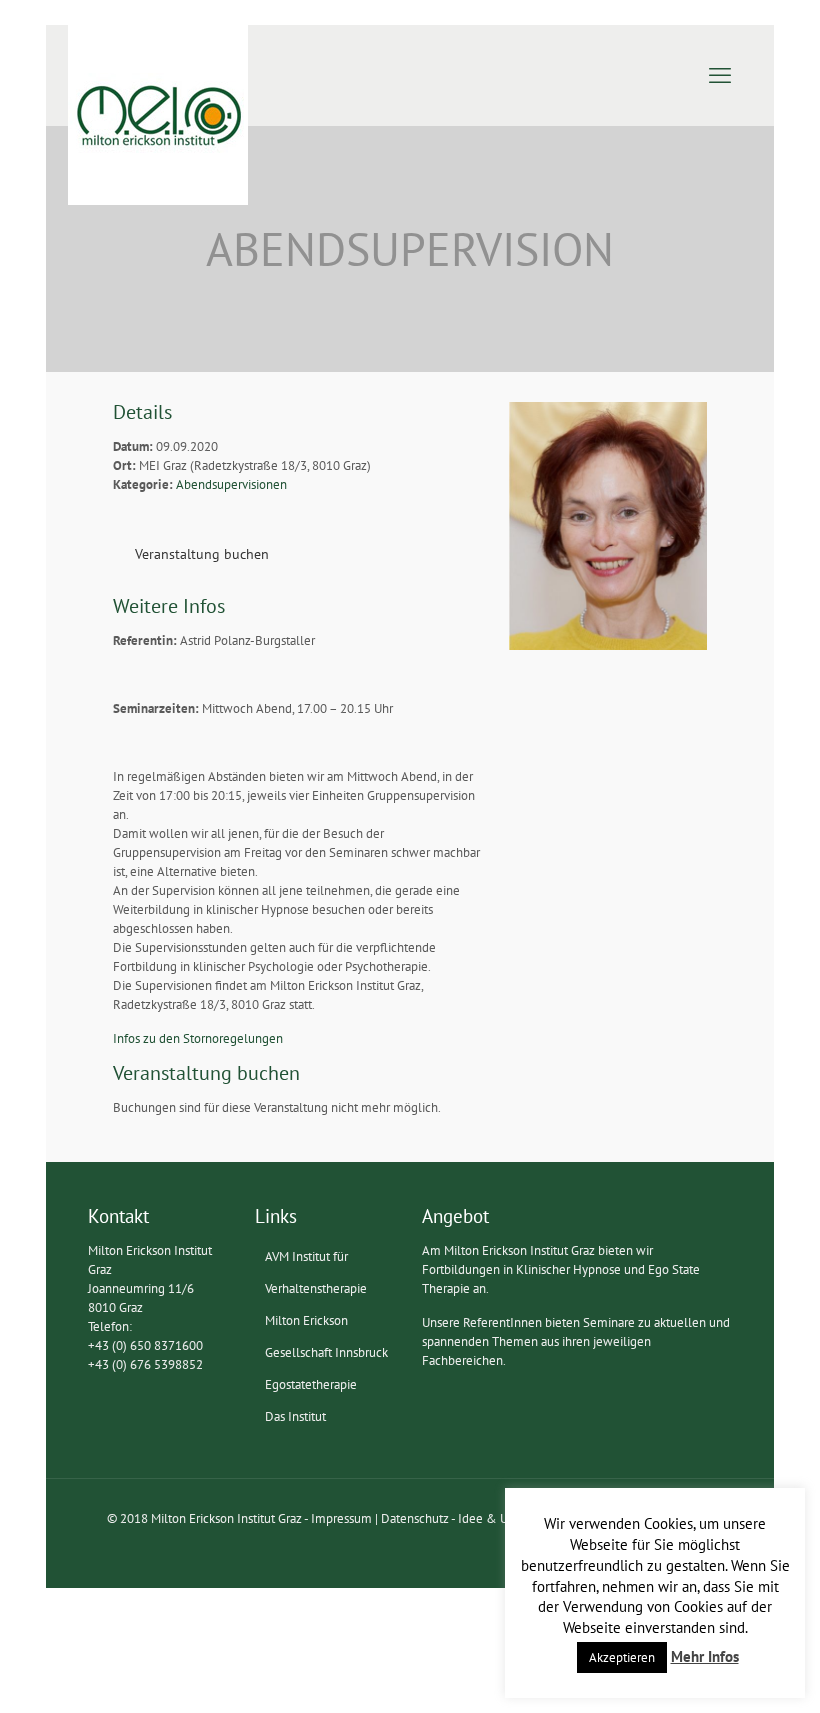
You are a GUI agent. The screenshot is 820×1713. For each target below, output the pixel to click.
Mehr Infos (705, 1656)
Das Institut (295, 1416)
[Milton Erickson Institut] (158, 115)
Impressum (341, 1518)
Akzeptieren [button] (622, 1657)
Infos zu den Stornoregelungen (198, 1038)
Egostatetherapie (311, 1384)
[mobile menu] (720, 75)
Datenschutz (415, 1518)
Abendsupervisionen (231, 484)
